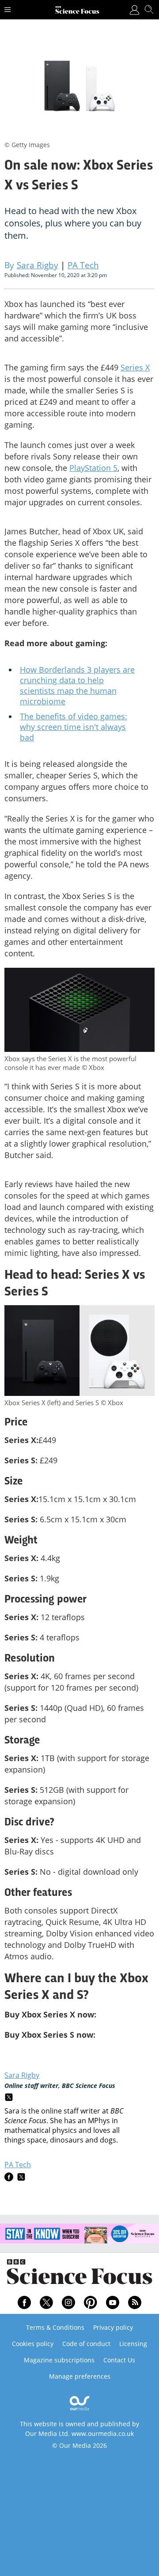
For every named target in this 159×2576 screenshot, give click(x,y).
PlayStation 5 (93, 468)
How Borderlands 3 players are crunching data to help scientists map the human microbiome (77, 685)
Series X (135, 367)
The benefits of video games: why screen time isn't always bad (74, 727)
